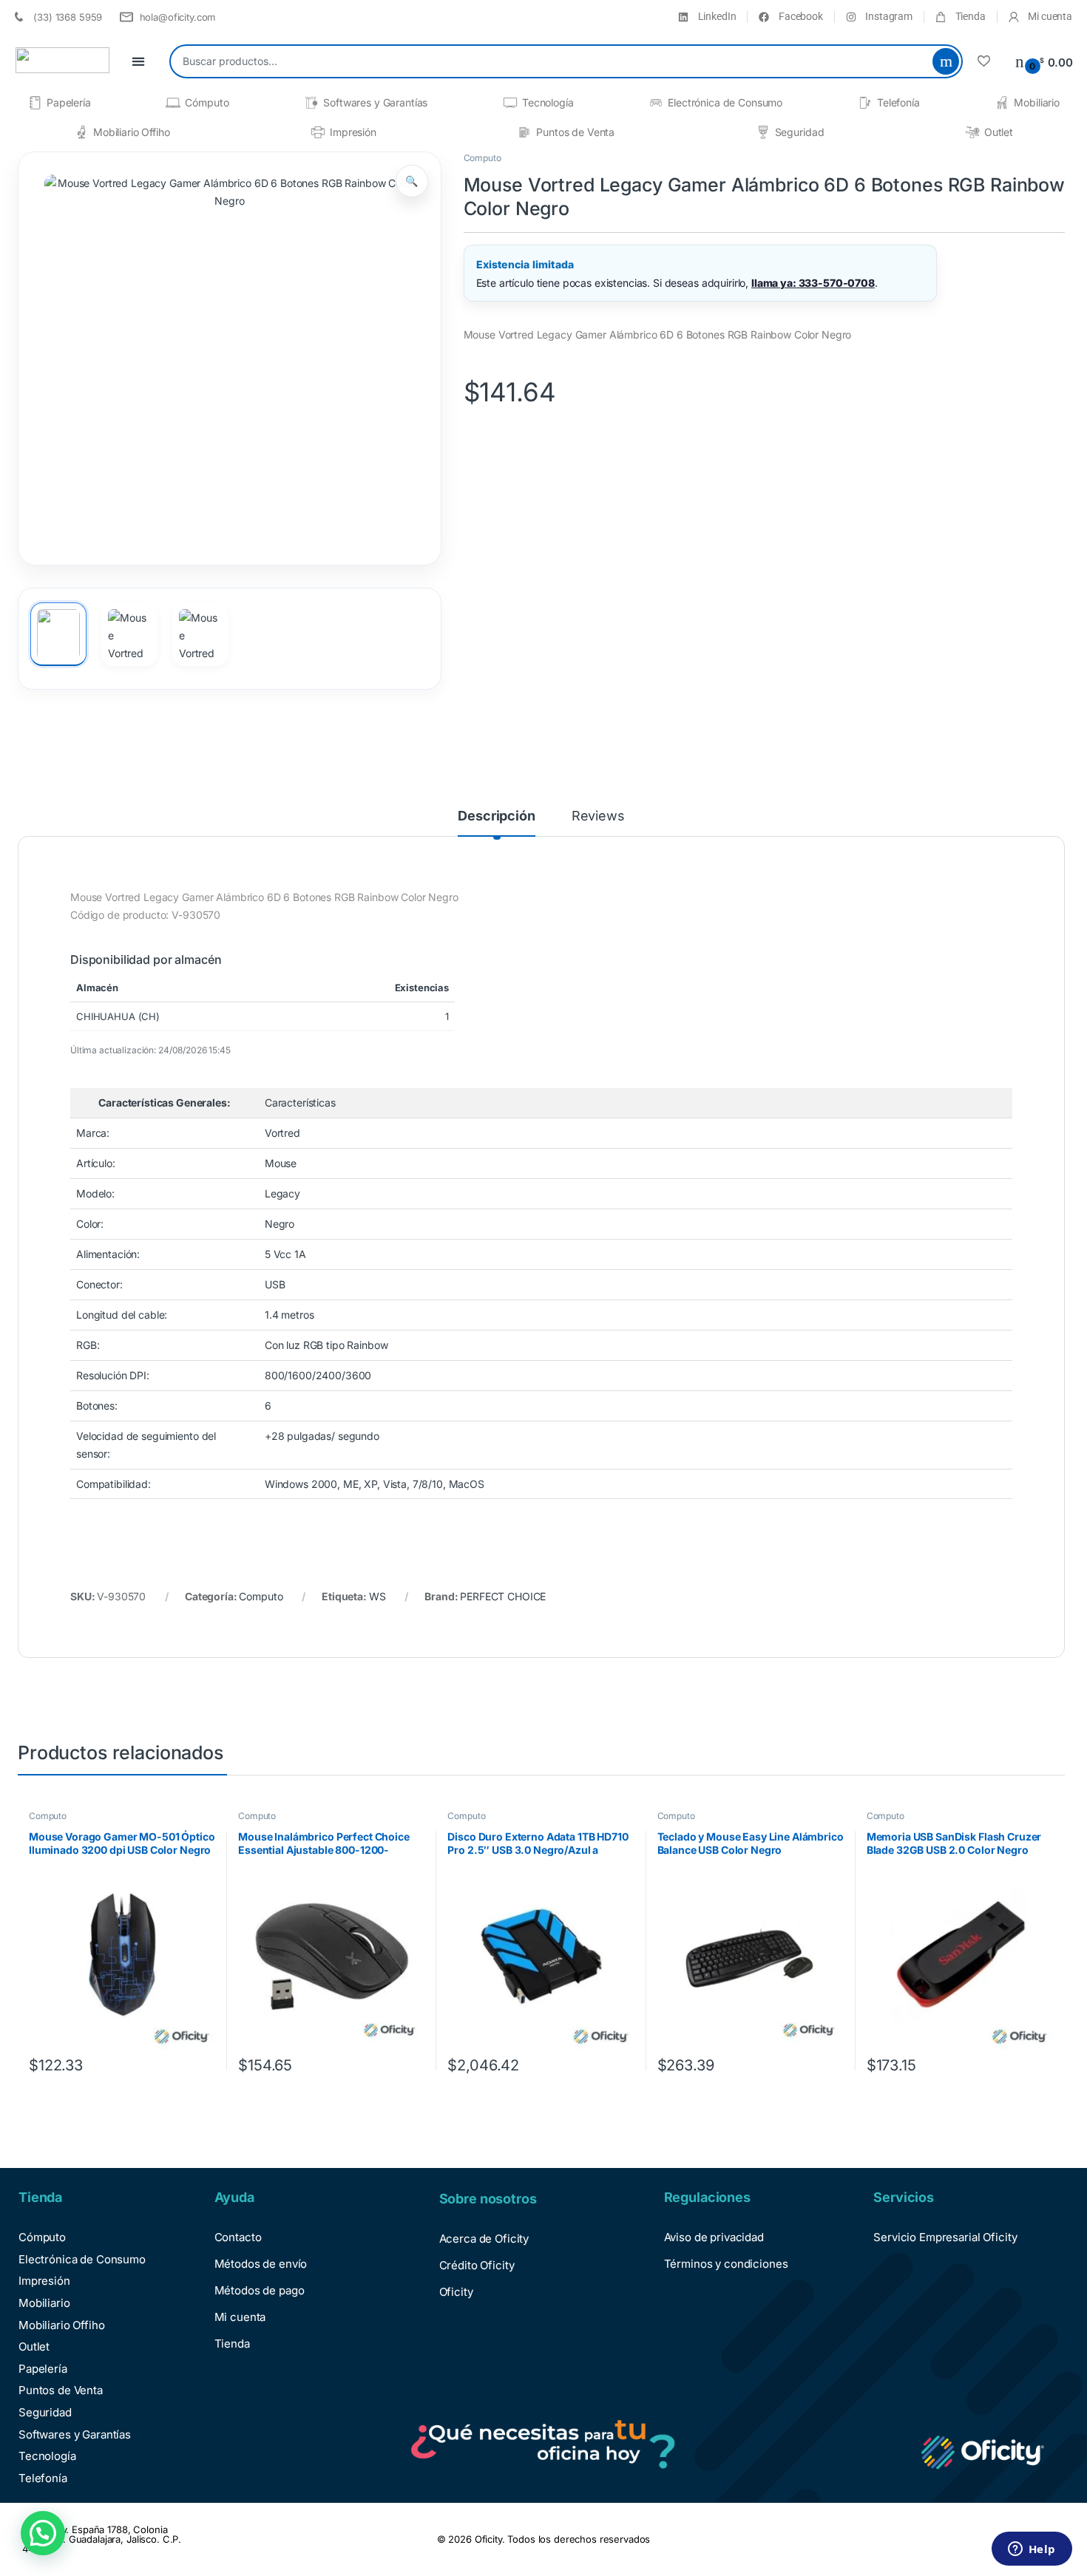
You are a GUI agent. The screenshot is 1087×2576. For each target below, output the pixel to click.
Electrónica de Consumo (725, 102)
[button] (412, 181)
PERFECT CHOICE (503, 1596)
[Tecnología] (510, 103)
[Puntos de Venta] (524, 132)
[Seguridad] (763, 132)
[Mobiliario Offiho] (81, 132)
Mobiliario (1037, 102)
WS (377, 1596)
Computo (482, 158)
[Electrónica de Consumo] (656, 103)
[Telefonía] (865, 103)
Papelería (69, 102)
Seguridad (800, 132)
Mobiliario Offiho (132, 132)
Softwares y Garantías (375, 102)
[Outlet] (972, 132)
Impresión (353, 132)
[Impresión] (318, 132)
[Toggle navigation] (138, 62)
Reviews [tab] (598, 816)
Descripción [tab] (496, 816)
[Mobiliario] (1002, 103)
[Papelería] (35, 103)
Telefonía (898, 102)
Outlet (999, 132)
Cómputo (207, 102)
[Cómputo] (173, 103)
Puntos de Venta (575, 132)
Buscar (946, 61)
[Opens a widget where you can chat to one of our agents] (1032, 2550)
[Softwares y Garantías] (311, 103)
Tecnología (548, 102)
